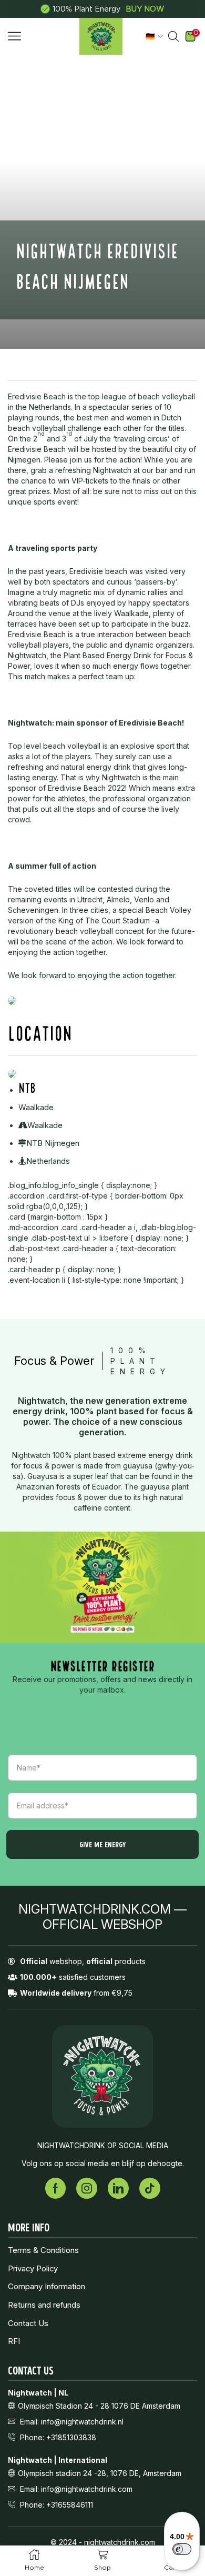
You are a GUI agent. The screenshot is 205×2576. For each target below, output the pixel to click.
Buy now (145, 9)
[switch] (182, 2549)
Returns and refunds (44, 2305)
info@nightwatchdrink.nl (82, 2422)
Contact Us (28, 2323)
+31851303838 (71, 2437)
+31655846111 (70, 2505)
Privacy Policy (33, 2269)
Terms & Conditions (43, 2250)
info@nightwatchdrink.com (87, 2489)
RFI (14, 2341)
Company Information (47, 2287)
